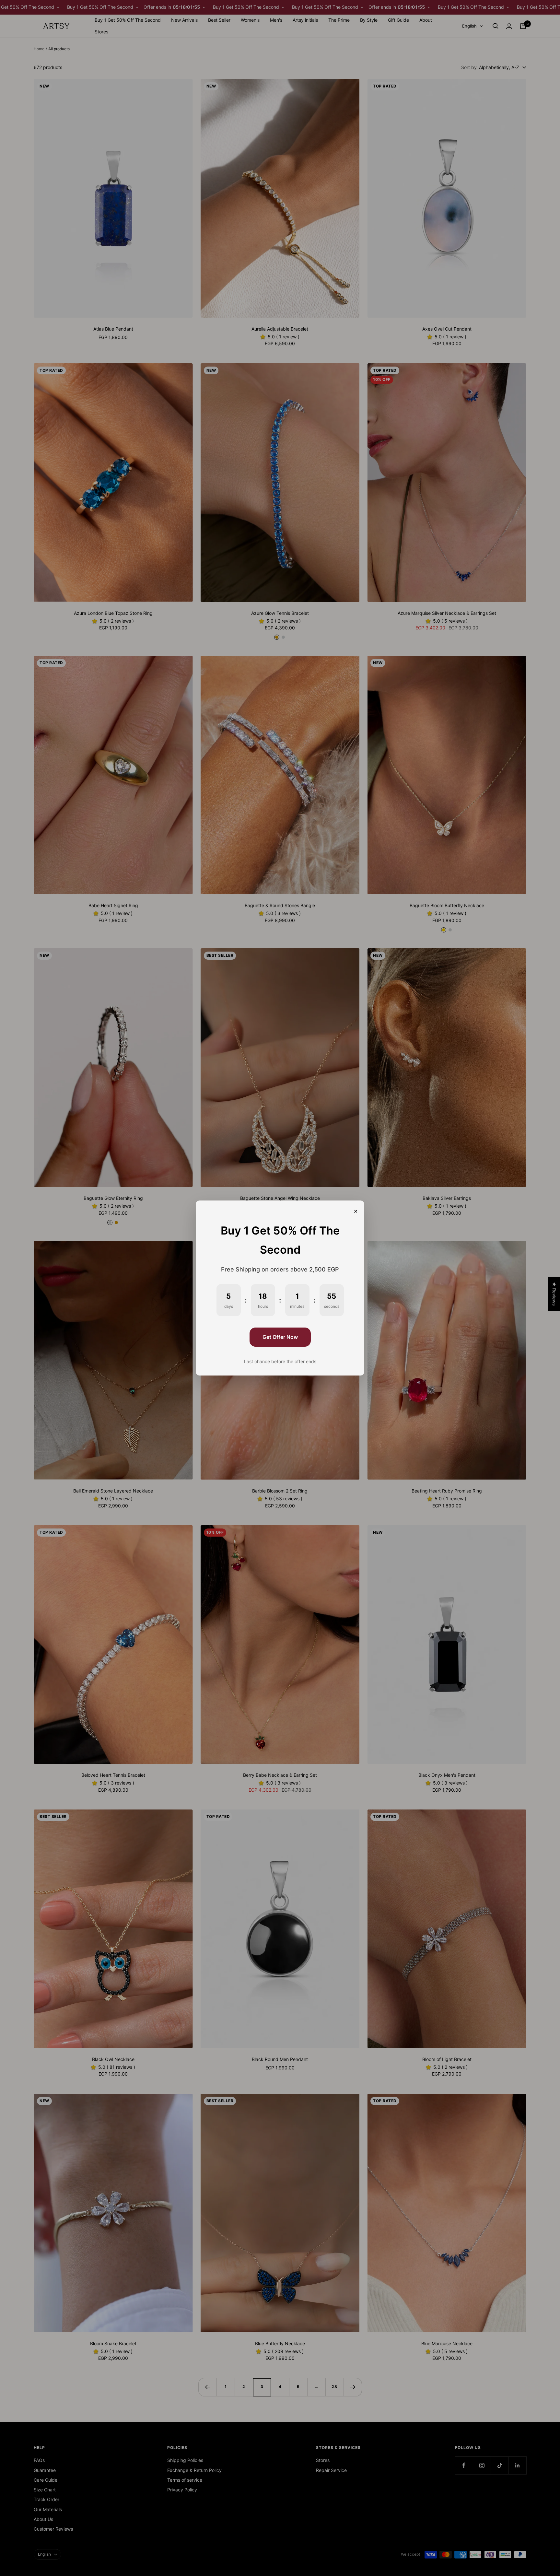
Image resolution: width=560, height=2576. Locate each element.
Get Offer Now (280, 1337)
